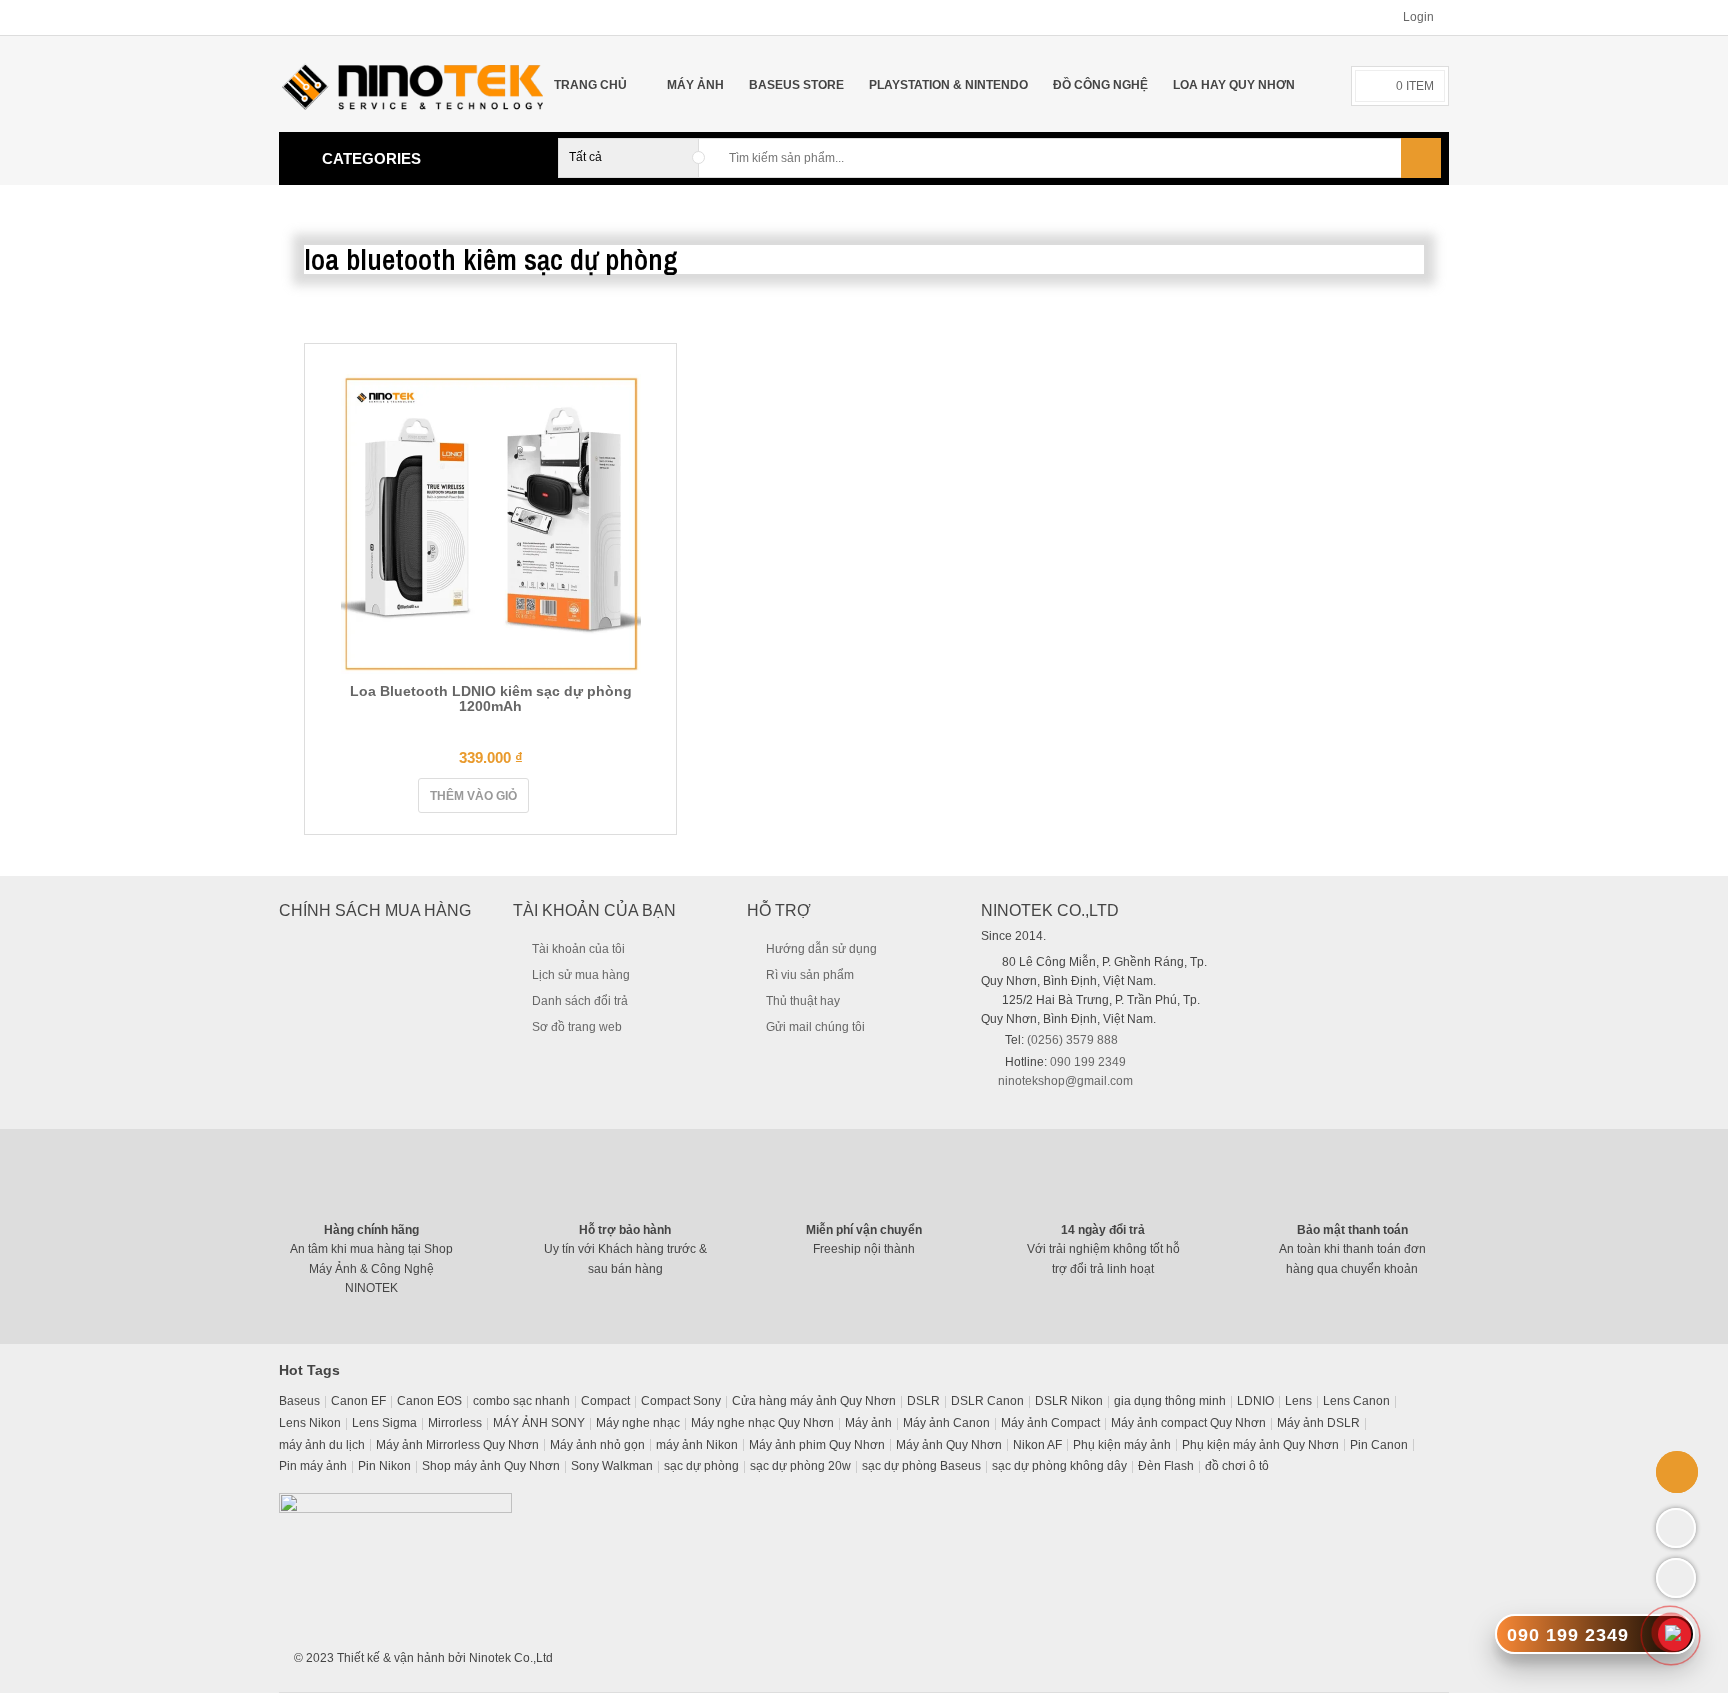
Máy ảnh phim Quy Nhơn (817, 1445)
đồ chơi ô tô (1237, 1466)
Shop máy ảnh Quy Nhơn (491, 1466)
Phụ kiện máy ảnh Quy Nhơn (1260, 1445)
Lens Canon (1356, 1401)
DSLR (923, 1401)
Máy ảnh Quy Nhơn (949, 1445)
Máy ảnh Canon (946, 1423)
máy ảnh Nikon (697, 1445)
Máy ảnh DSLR (1318, 1423)
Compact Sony (681, 1401)
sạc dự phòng (701, 1466)
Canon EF (358, 1401)
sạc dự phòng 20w (800, 1466)
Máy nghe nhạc (638, 1423)
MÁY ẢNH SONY (539, 1423)
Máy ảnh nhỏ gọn (597, 1445)
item (1415, 86)
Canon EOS (429, 1401)
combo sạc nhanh (521, 1401)
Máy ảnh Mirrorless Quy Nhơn (457, 1445)
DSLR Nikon (1069, 1401)
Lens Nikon (310, 1423)
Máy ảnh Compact (1050, 1423)
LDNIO (1255, 1401)
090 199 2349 (1088, 1062)
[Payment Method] (1270, 1656)
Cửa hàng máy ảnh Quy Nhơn (814, 1401)
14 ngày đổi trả (1103, 1230)
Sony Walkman (612, 1466)
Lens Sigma (384, 1423)
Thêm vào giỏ (473, 796)
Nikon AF (1037, 1445)
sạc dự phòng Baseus (921, 1466)
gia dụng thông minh (1170, 1401)
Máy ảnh (868, 1423)
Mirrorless (455, 1423)
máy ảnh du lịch (322, 1445)
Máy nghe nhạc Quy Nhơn (762, 1423)
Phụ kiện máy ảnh (1122, 1445)
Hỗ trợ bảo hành (625, 1230)
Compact (605, 1401)
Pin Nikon (384, 1466)
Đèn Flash (1166, 1466)
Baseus (299, 1401)
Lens (1298, 1401)
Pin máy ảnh (313, 1466)
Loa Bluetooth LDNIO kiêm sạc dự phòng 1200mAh (491, 698)
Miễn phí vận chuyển (864, 1230)
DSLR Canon (987, 1401)
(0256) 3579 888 (1072, 1040)
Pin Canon (1379, 1445)
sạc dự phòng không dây (1059, 1466)
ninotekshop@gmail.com (1065, 1081)
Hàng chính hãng (371, 1230)
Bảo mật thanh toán (1352, 1230)
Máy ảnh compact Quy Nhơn (1188, 1423)
